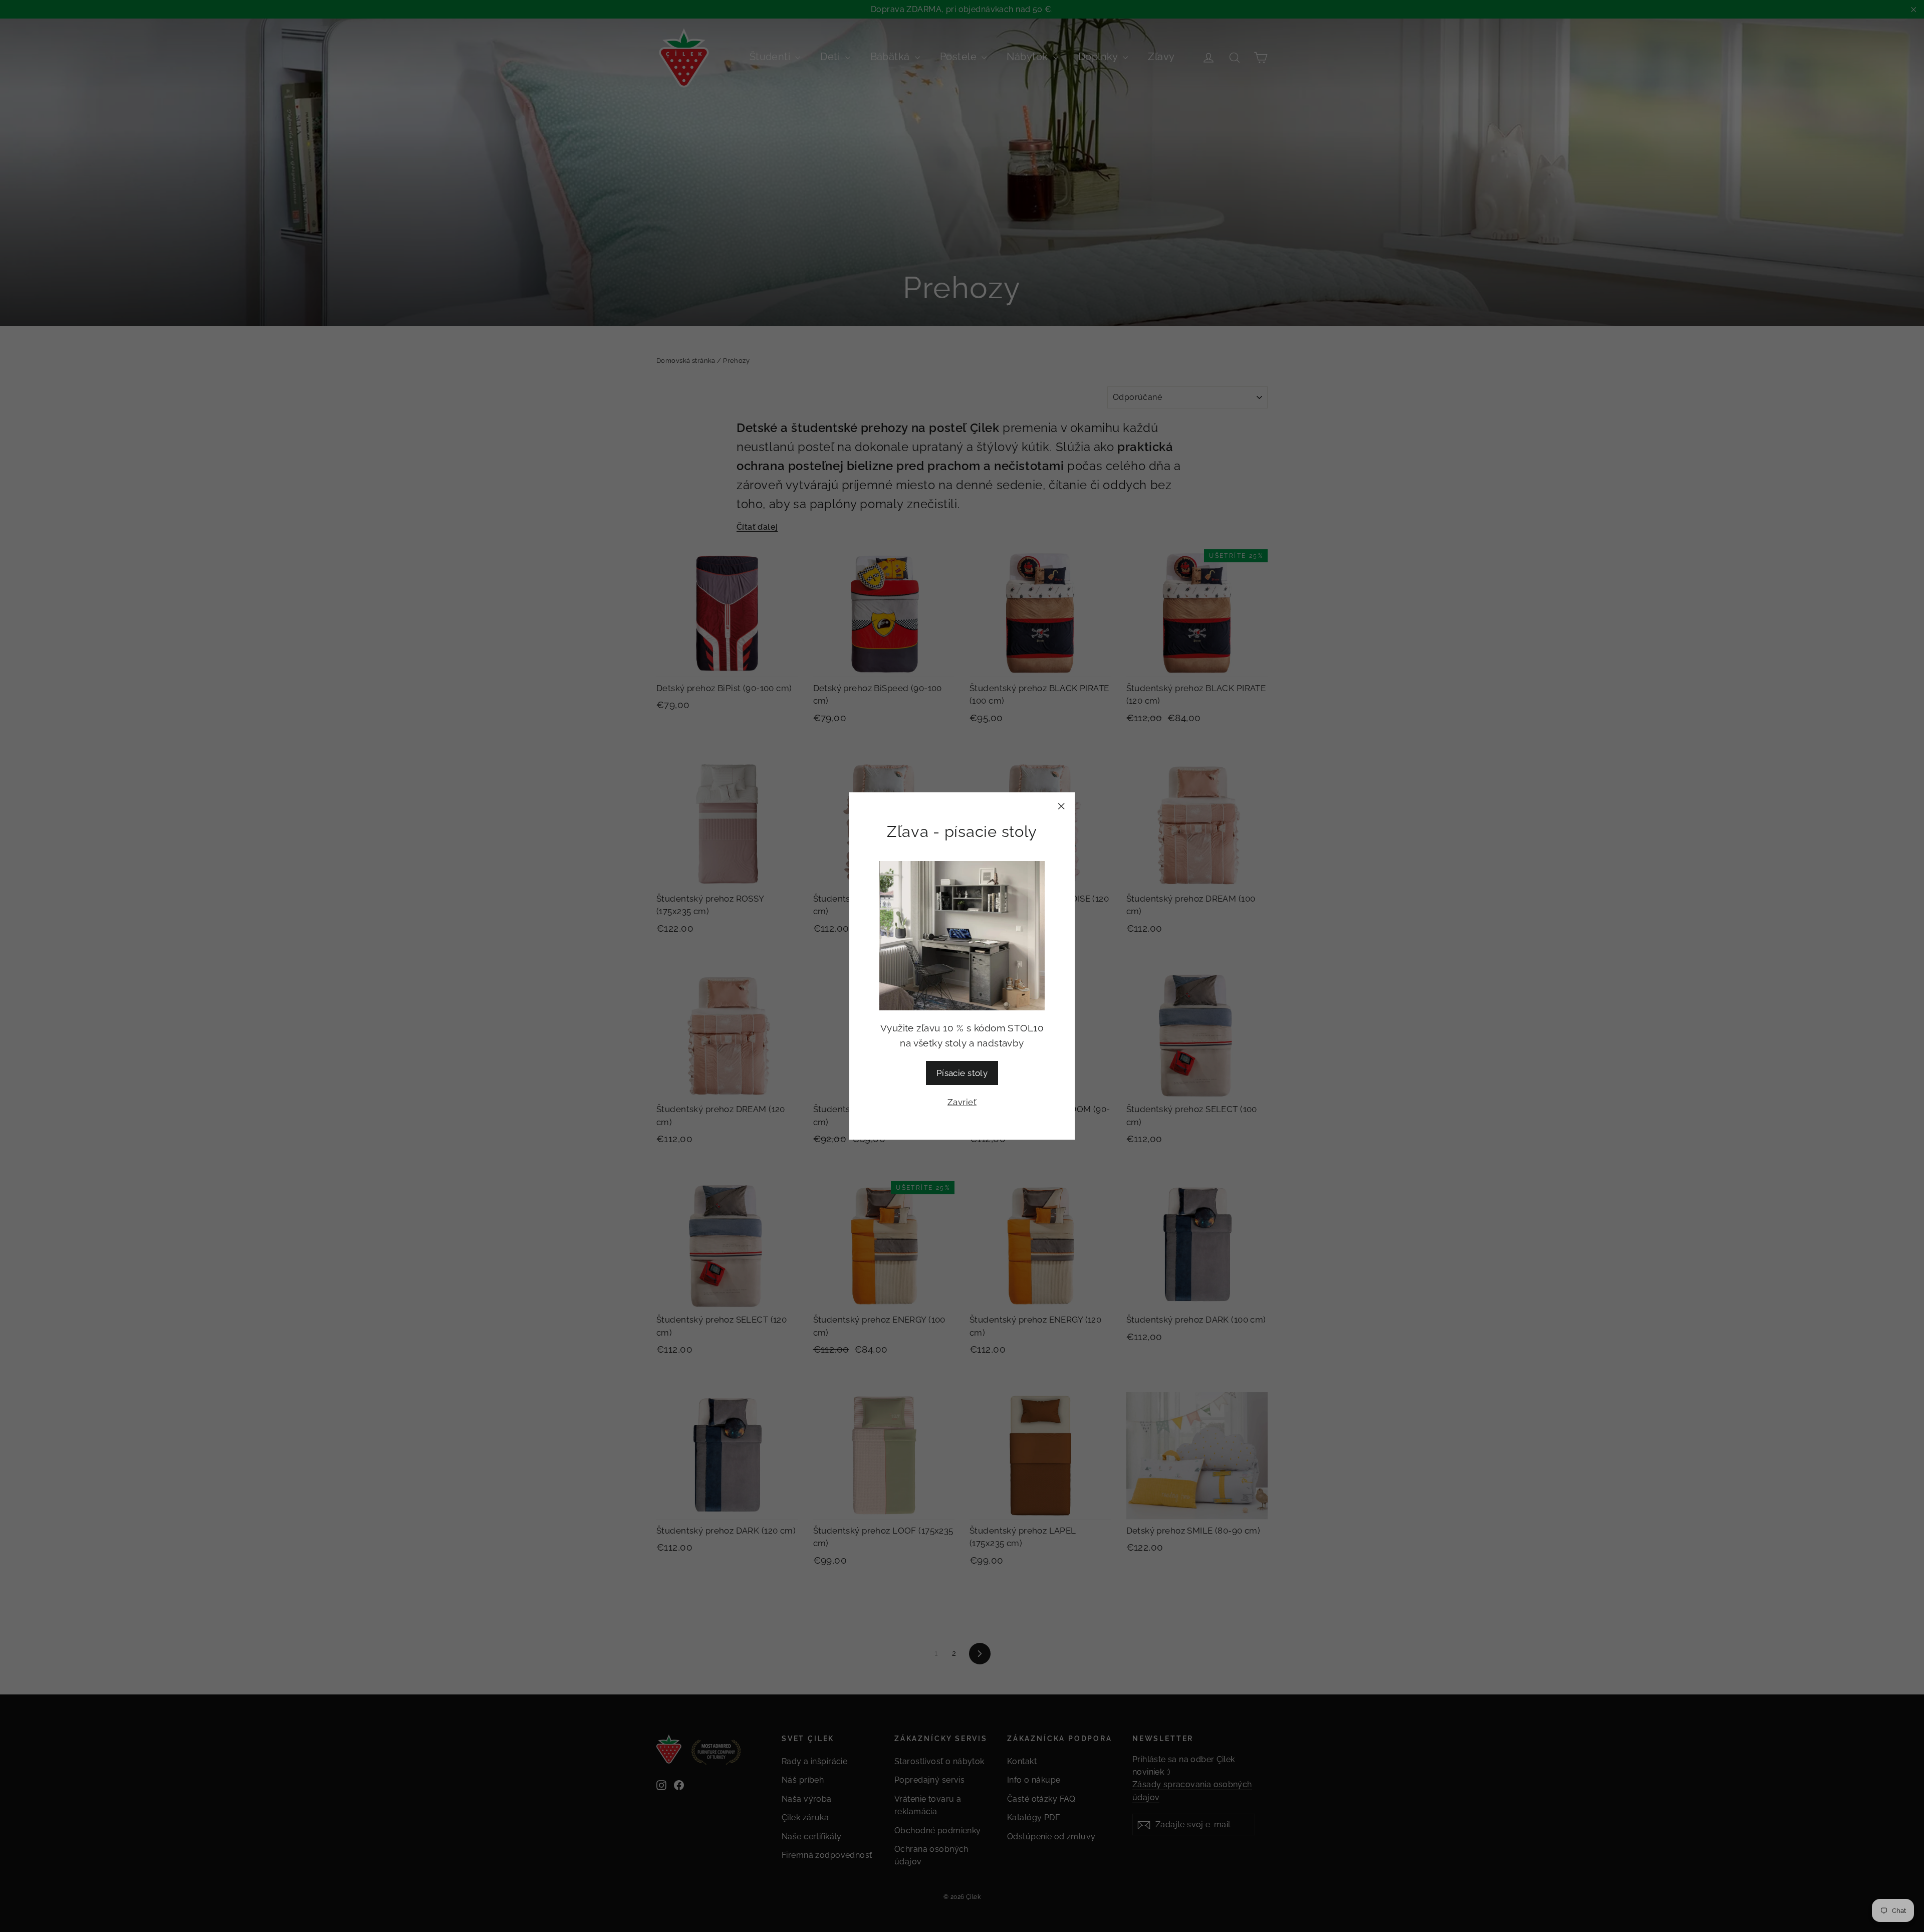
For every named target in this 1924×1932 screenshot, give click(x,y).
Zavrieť (962, 1102)
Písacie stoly (962, 1073)
